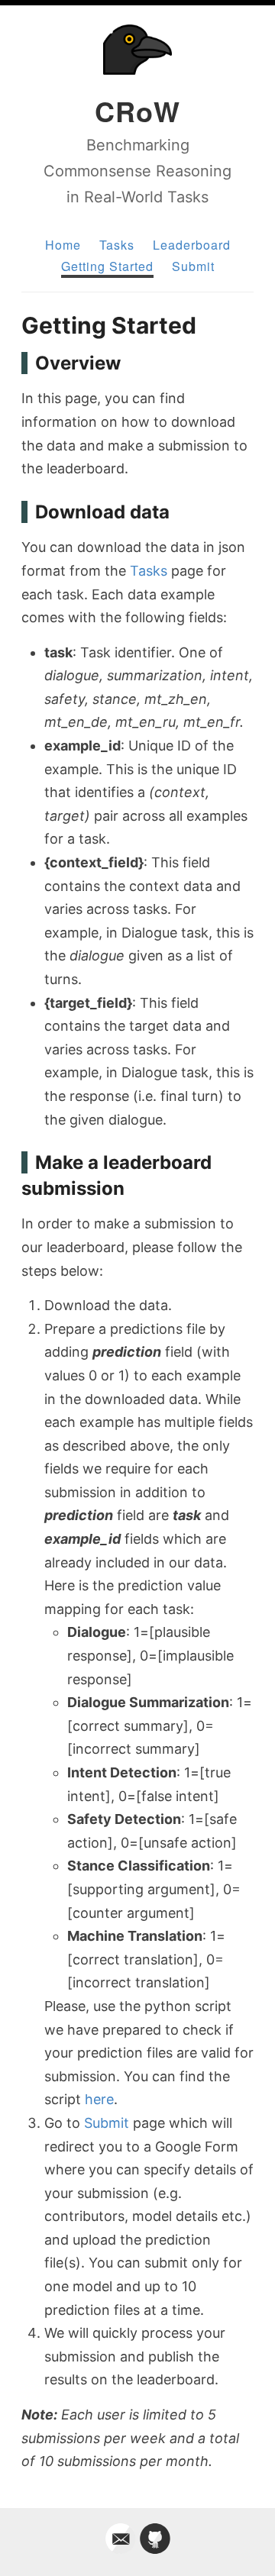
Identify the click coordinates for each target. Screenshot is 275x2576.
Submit (193, 266)
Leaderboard (192, 245)
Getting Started (107, 266)
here (99, 2099)
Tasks (117, 245)
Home (63, 245)
